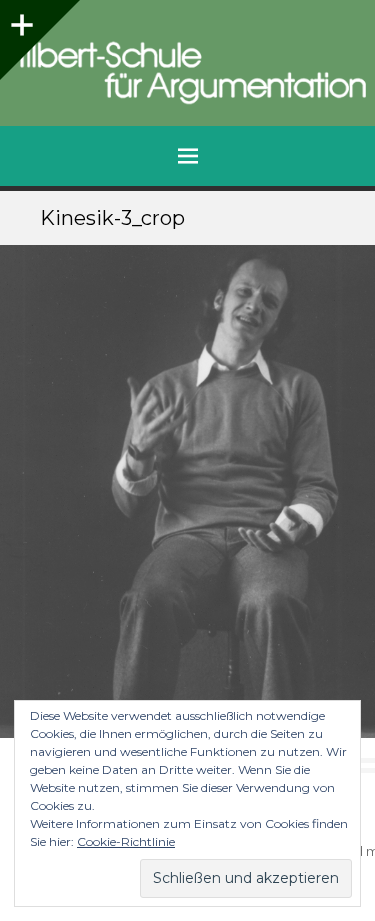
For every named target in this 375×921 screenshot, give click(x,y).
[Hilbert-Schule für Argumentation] (187, 73)
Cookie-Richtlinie (126, 841)
